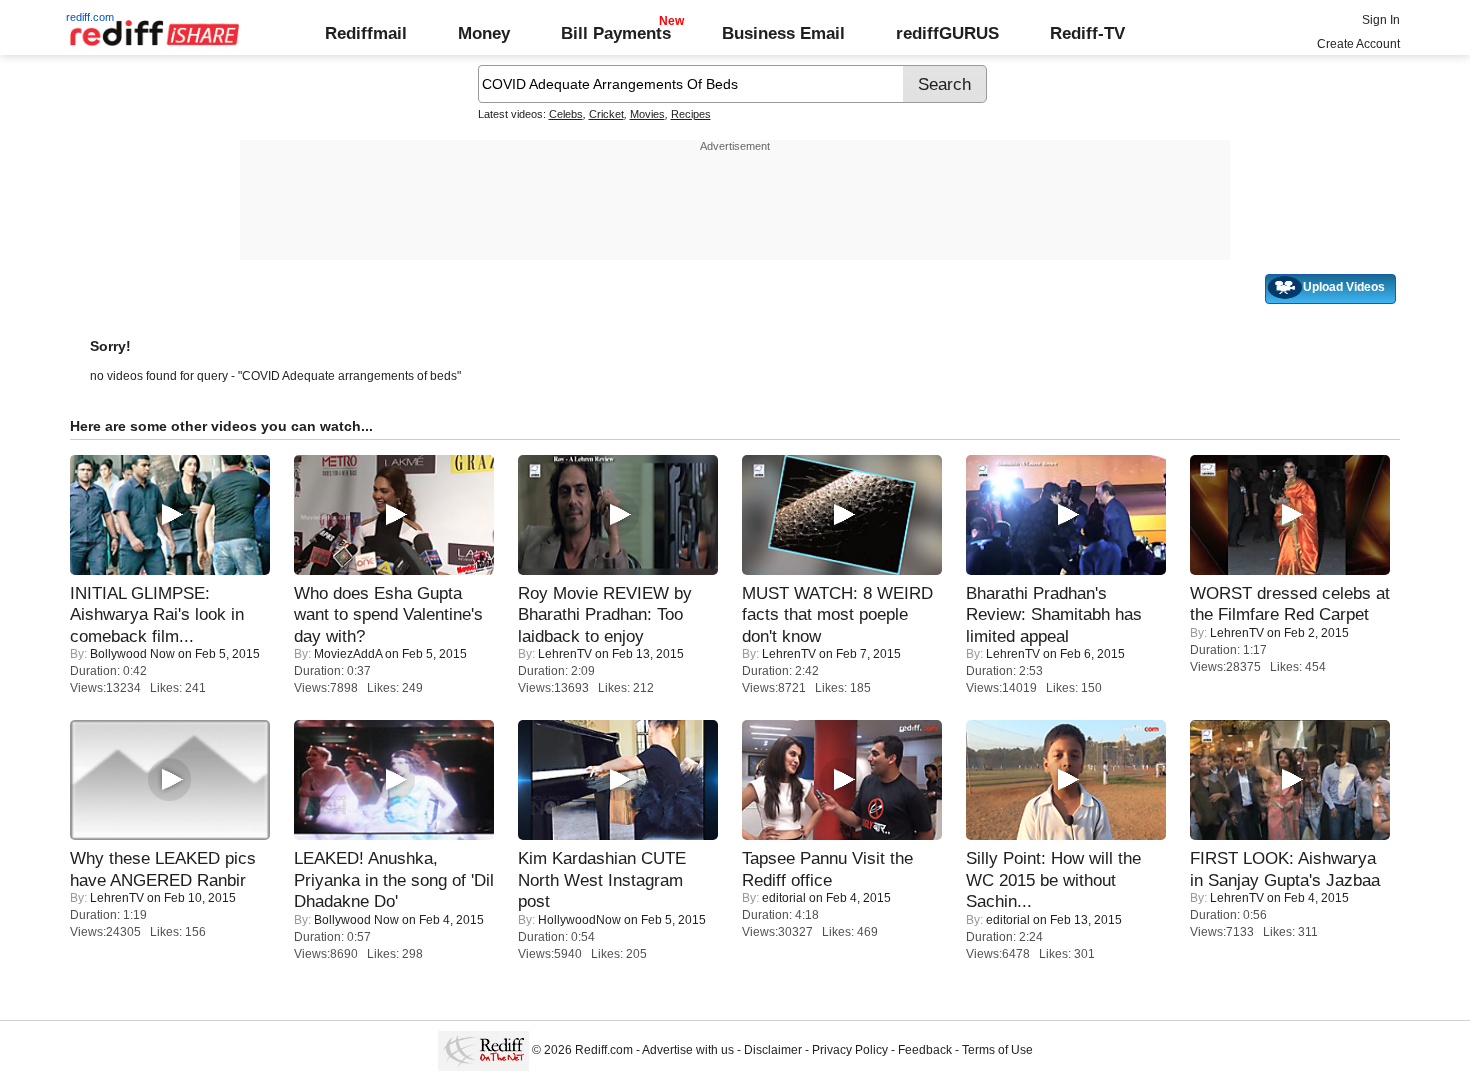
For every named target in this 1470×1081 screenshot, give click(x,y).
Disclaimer (773, 1050)
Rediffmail (366, 33)
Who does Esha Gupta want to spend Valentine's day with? (388, 614)
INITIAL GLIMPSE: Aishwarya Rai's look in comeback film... (157, 614)
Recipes (691, 114)
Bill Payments (616, 33)
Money (484, 33)
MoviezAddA (348, 654)
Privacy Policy (850, 1050)
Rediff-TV (1087, 33)
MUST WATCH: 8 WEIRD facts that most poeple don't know (837, 614)
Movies (647, 114)
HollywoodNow (579, 920)
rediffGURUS (947, 33)
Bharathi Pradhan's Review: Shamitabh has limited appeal (1054, 614)
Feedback (925, 1050)
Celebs (566, 114)
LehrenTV (565, 654)
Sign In (1381, 20)
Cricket (606, 114)
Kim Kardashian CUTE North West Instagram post (602, 879)
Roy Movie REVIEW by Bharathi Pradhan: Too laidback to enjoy (605, 614)
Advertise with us (688, 1050)
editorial (784, 898)
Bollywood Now (132, 654)
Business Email (783, 33)
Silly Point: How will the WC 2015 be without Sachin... (1053, 879)
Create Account (1358, 44)
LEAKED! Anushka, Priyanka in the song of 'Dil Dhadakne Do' (394, 879)
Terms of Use (997, 1050)
